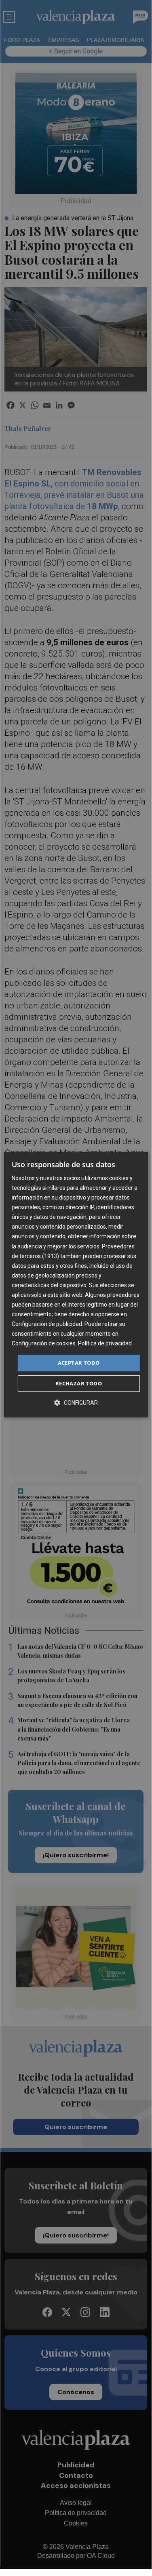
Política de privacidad (105, 1344)
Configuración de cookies (44, 1344)
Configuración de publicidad (47, 1324)
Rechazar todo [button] (79, 1383)
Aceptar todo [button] (79, 1363)
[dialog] (76, 1285)
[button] (76, 1403)
